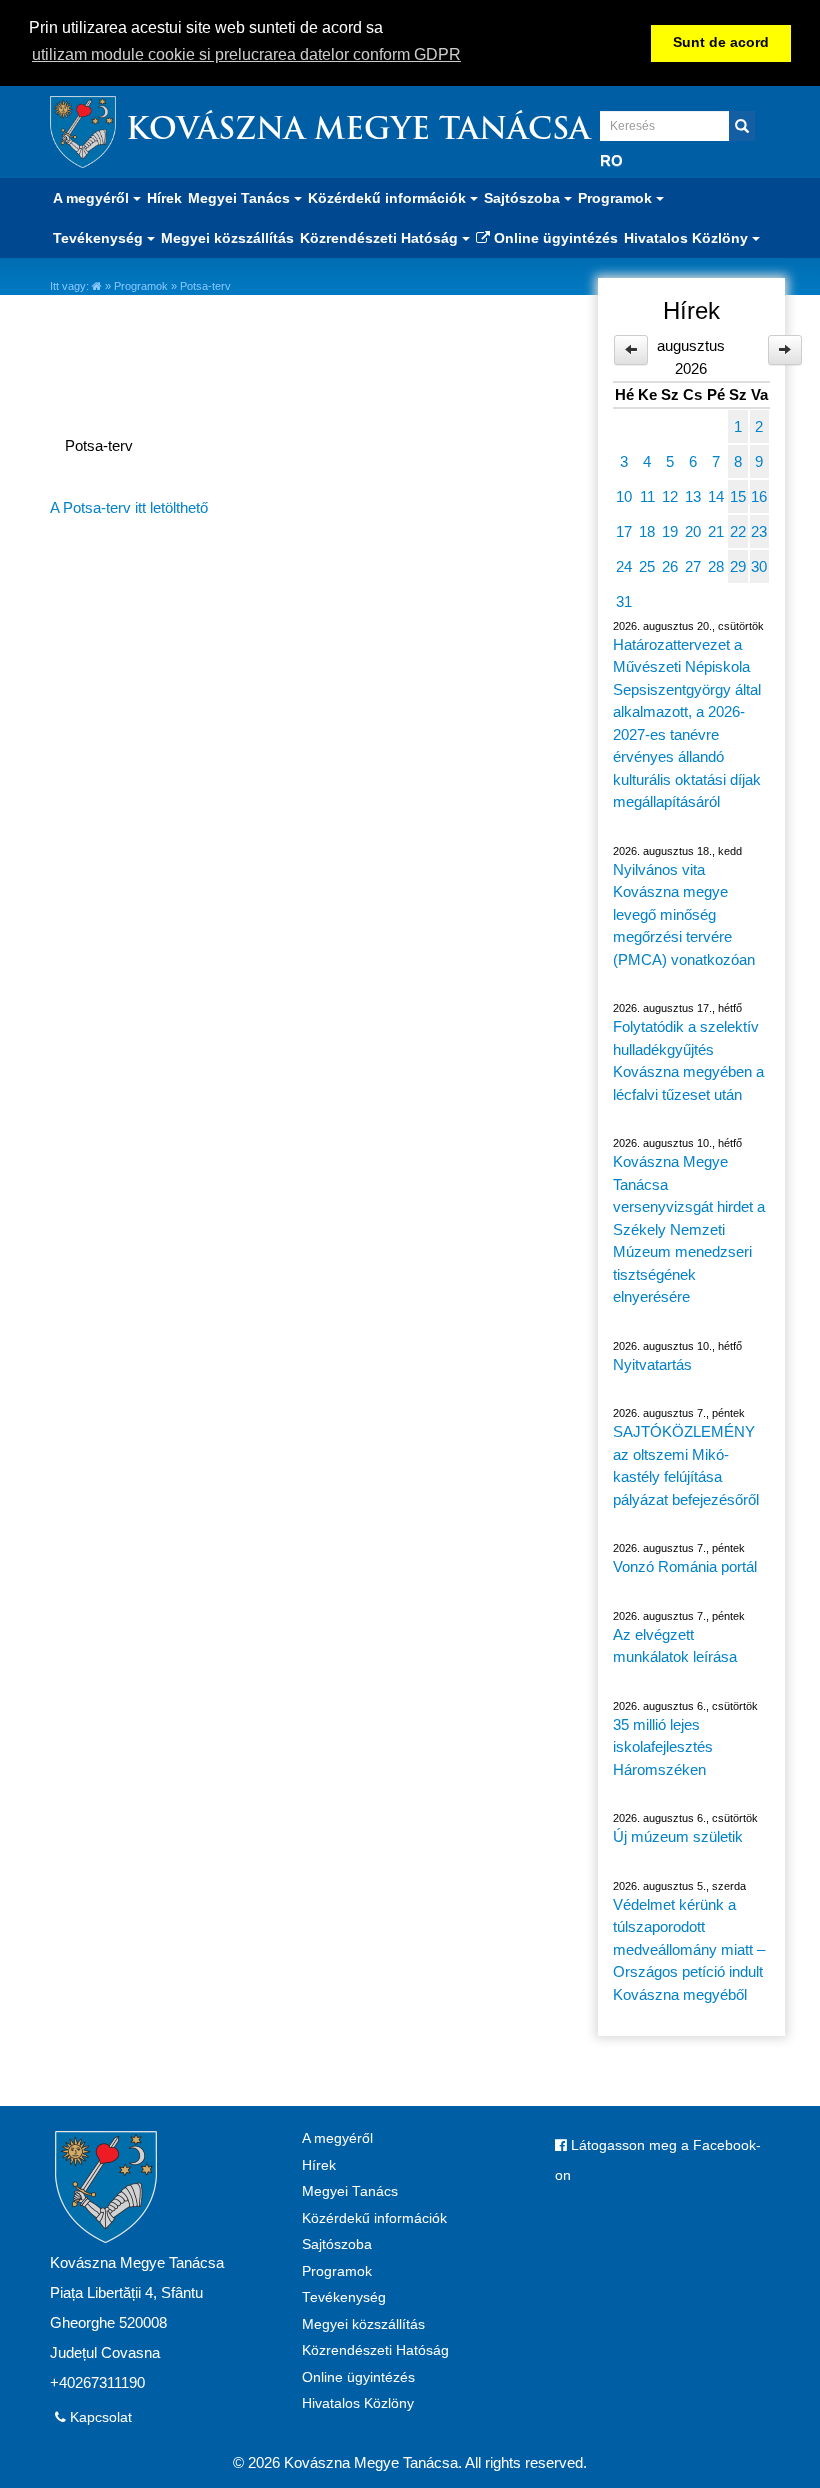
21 (716, 531)
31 (624, 601)
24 (624, 566)
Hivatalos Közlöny (358, 2403)
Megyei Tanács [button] (241, 198)
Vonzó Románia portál (685, 1566)
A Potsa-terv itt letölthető (129, 507)
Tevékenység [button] (100, 238)
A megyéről (337, 2138)
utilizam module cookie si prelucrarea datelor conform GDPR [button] (246, 54)
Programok (141, 286)
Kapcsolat (99, 2417)
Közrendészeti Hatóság (375, 2350)
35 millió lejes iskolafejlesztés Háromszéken (663, 1747)
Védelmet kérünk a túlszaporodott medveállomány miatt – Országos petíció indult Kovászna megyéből (689, 1949)
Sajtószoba (337, 2244)
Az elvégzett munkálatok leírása (675, 1646)
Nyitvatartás (652, 1364)
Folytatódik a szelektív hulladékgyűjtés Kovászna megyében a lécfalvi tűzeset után (688, 1060)
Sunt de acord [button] (721, 42)
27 (693, 566)
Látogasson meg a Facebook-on (658, 2160)
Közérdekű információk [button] (389, 198)
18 (647, 531)
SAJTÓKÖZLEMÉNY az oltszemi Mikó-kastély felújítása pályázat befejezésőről (686, 1465)
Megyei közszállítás (227, 238)
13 (693, 496)
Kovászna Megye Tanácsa (358, 131)
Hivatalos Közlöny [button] (688, 238)
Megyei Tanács (350, 2191)
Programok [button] (617, 198)
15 (738, 496)
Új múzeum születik (678, 1836)
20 (693, 531)
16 (759, 496)
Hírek (164, 198)
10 (624, 496)
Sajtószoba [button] (524, 198)
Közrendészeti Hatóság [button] (381, 238)
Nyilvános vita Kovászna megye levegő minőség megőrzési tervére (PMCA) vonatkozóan (684, 914)
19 (670, 531)
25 (647, 566)
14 (716, 496)
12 (670, 496)
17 (624, 531)
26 (670, 566)
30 (759, 566)
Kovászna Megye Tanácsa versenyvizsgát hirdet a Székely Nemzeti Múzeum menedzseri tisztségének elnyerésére (689, 1229)
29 (738, 566)
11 (647, 496)
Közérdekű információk (374, 2218)
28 (716, 566)
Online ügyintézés (554, 238)
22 (738, 531)
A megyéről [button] (93, 198)
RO (611, 160)
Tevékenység (344, 2297)
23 (759, 531)
